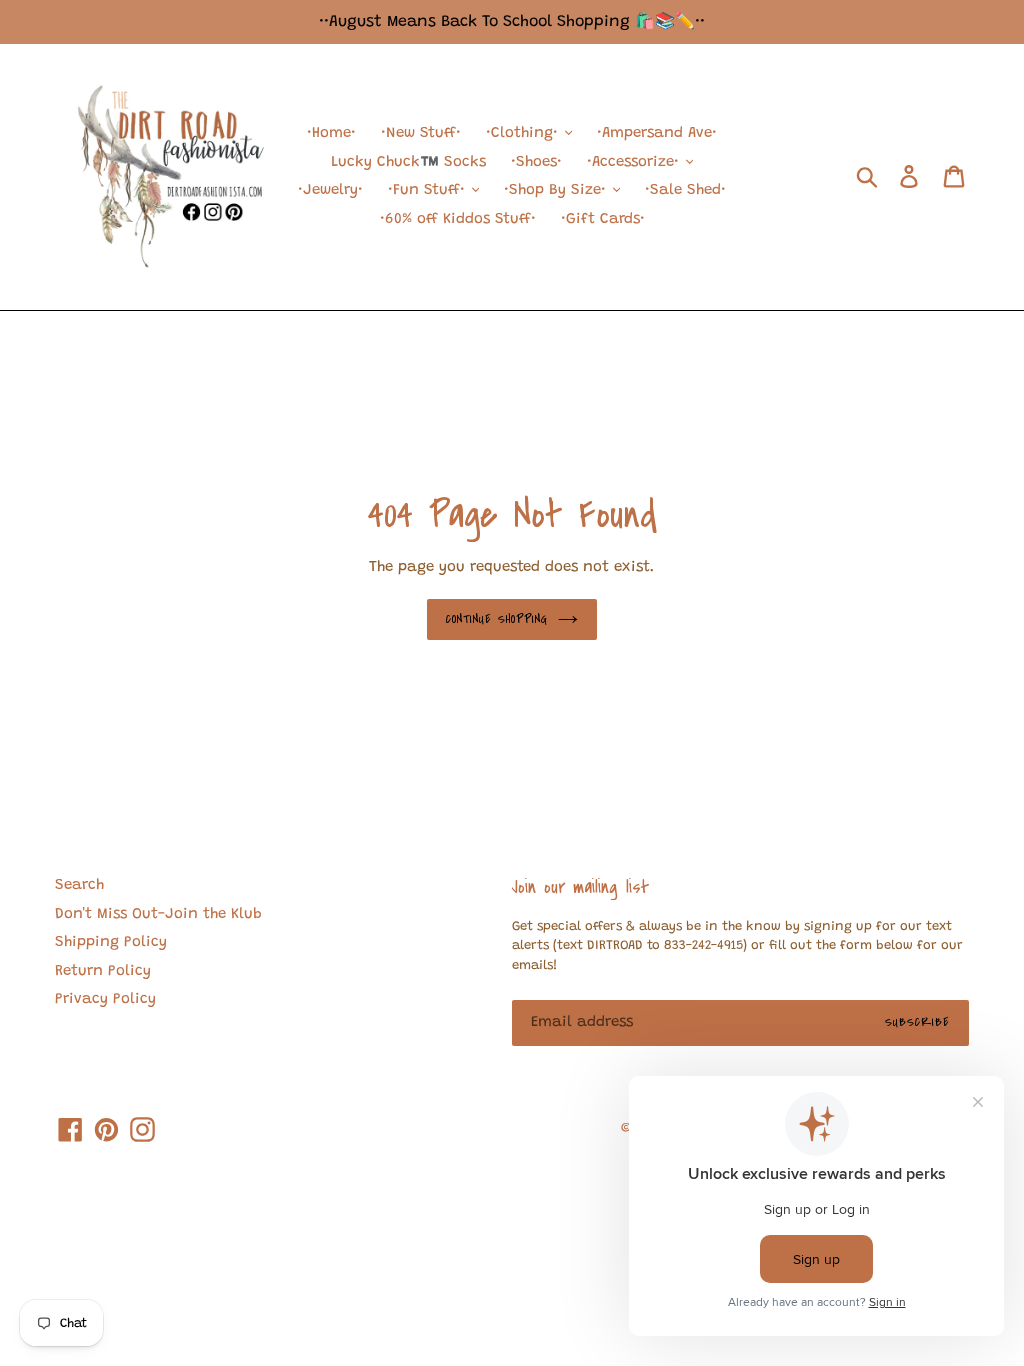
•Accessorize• (635, 162)
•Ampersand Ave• (657, 133)
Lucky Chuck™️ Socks (408, 162)
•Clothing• (524, 133)
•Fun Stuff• (429, 190)
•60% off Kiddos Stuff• (458, 219)
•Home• (331, 133)
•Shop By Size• (557, 190)
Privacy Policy (105, 999)
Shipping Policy (111, 942)
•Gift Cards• (603, 219)
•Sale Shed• (685, 190)
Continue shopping (497, 619)
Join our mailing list (580, 887)
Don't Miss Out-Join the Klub (158, 914)
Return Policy (103, 971)
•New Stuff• (421, 133)
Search (79, 885)
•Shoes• (536, 162)
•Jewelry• (330, 190)
